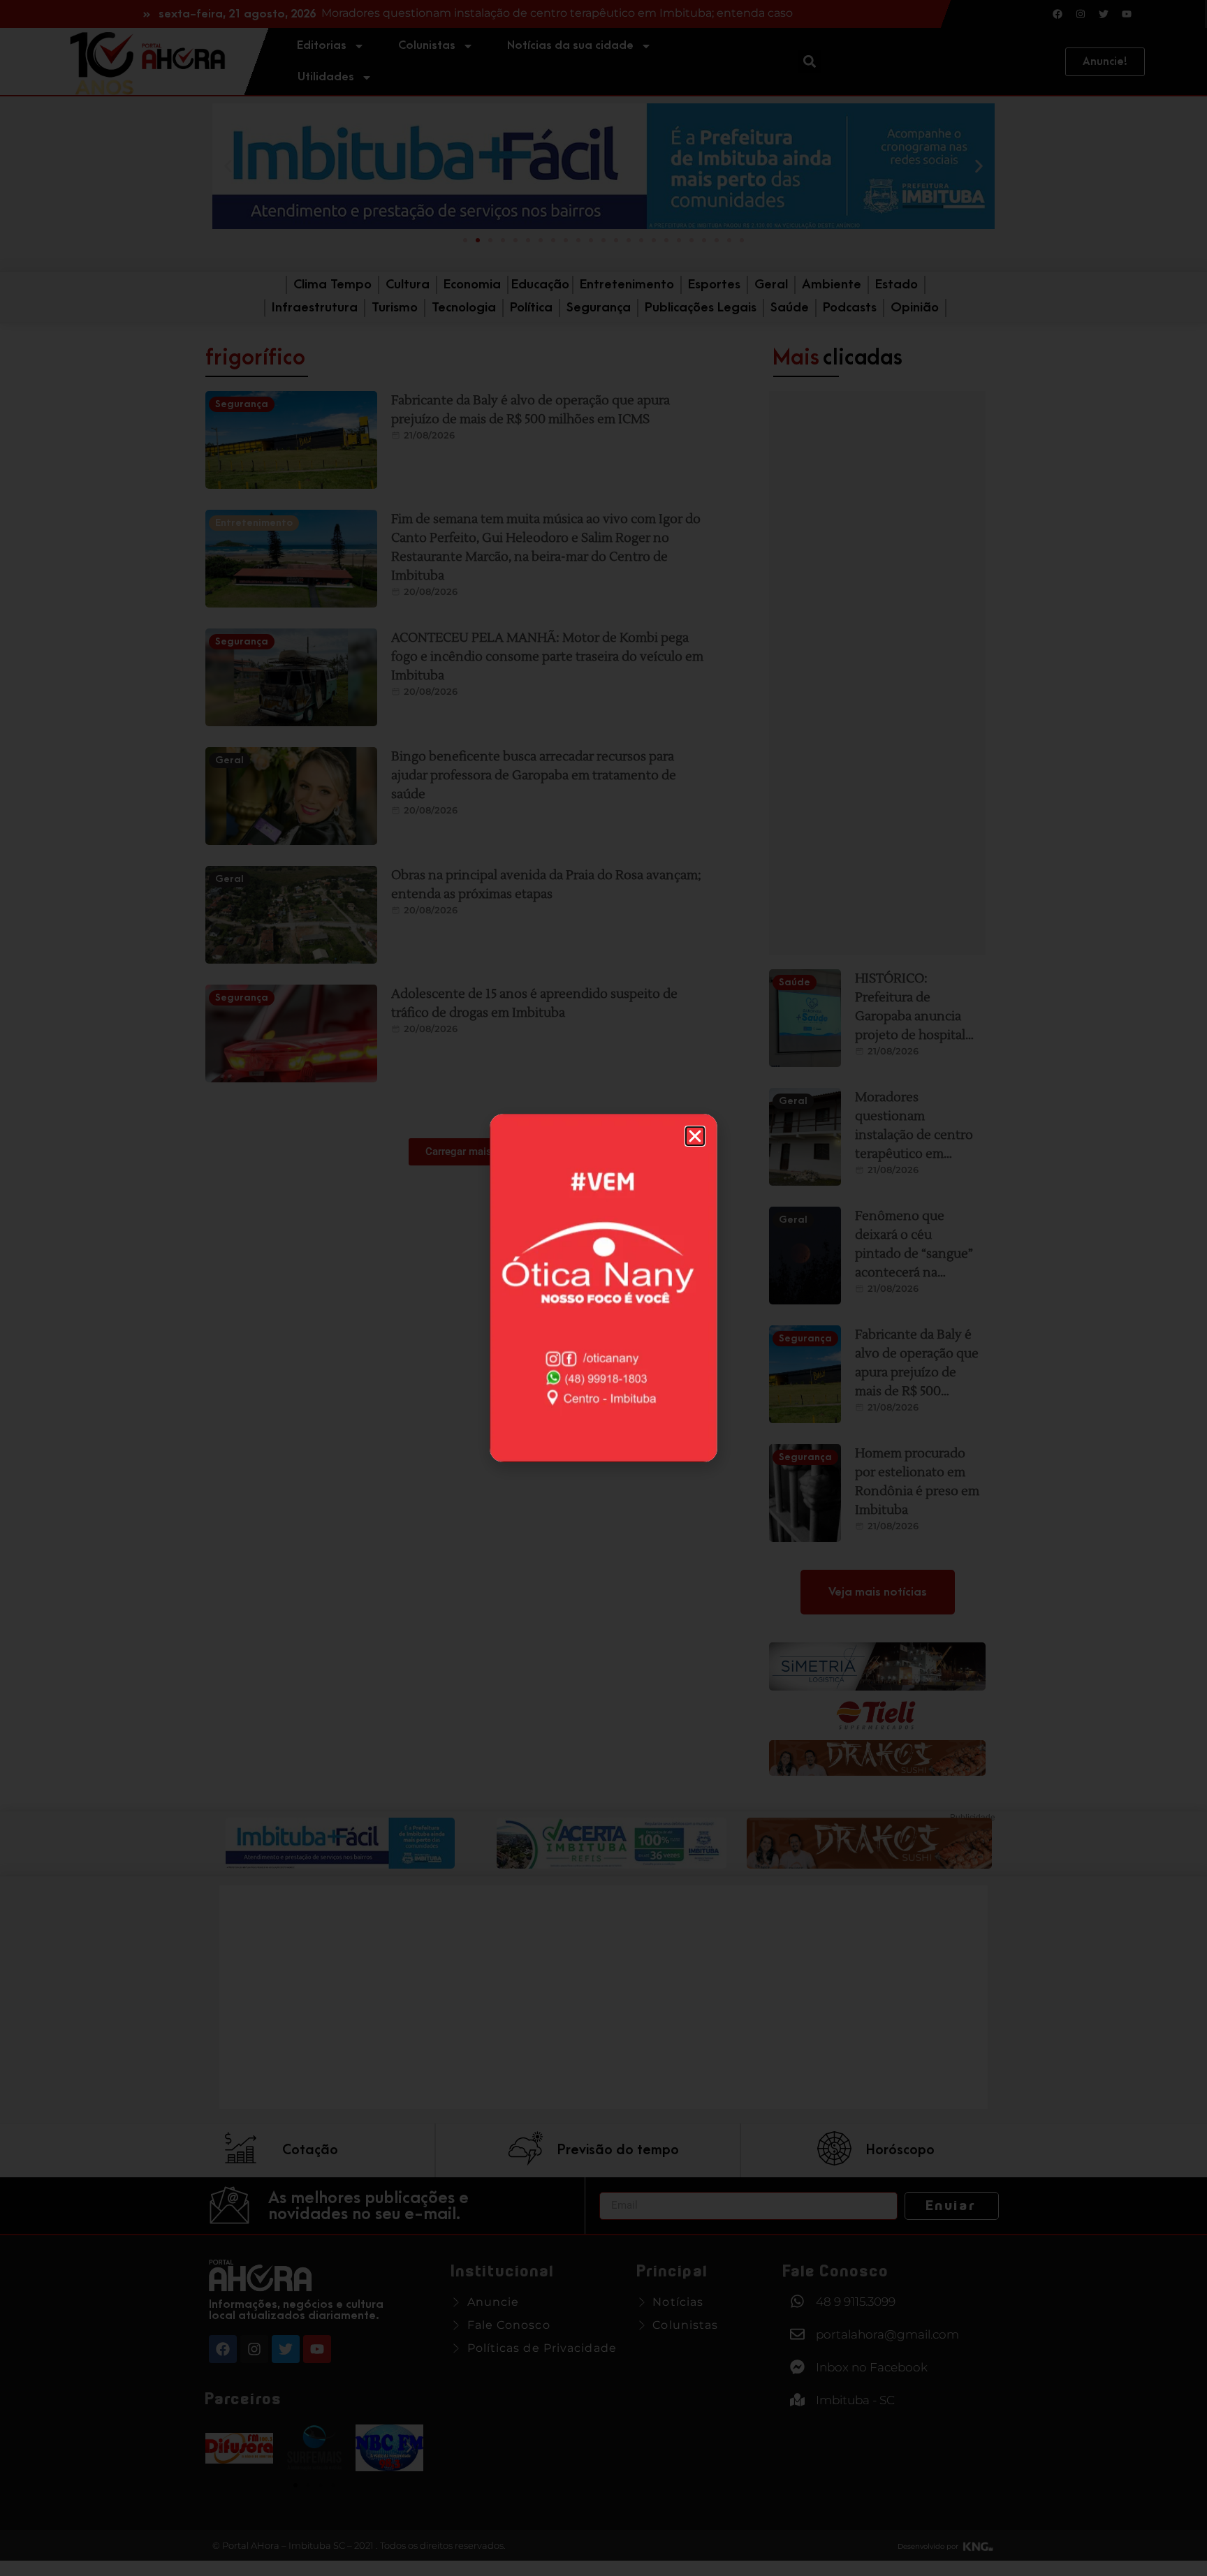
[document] (603, 1288)
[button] (695, 1136)
